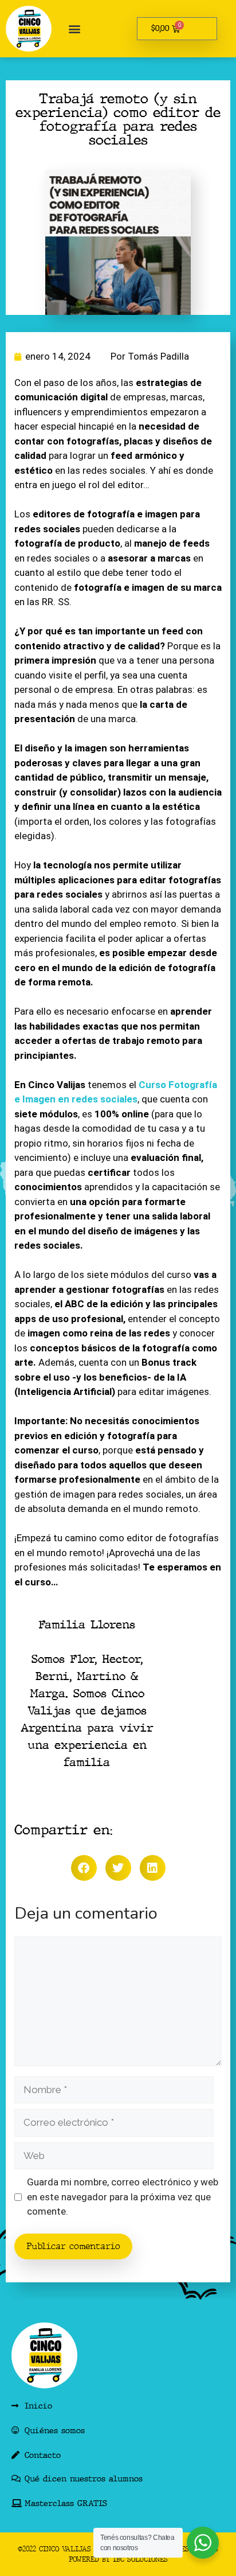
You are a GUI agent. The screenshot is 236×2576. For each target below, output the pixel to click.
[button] (74, 29)
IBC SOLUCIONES (140, 2559)
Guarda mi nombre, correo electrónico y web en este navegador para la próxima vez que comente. (123, 2197)
